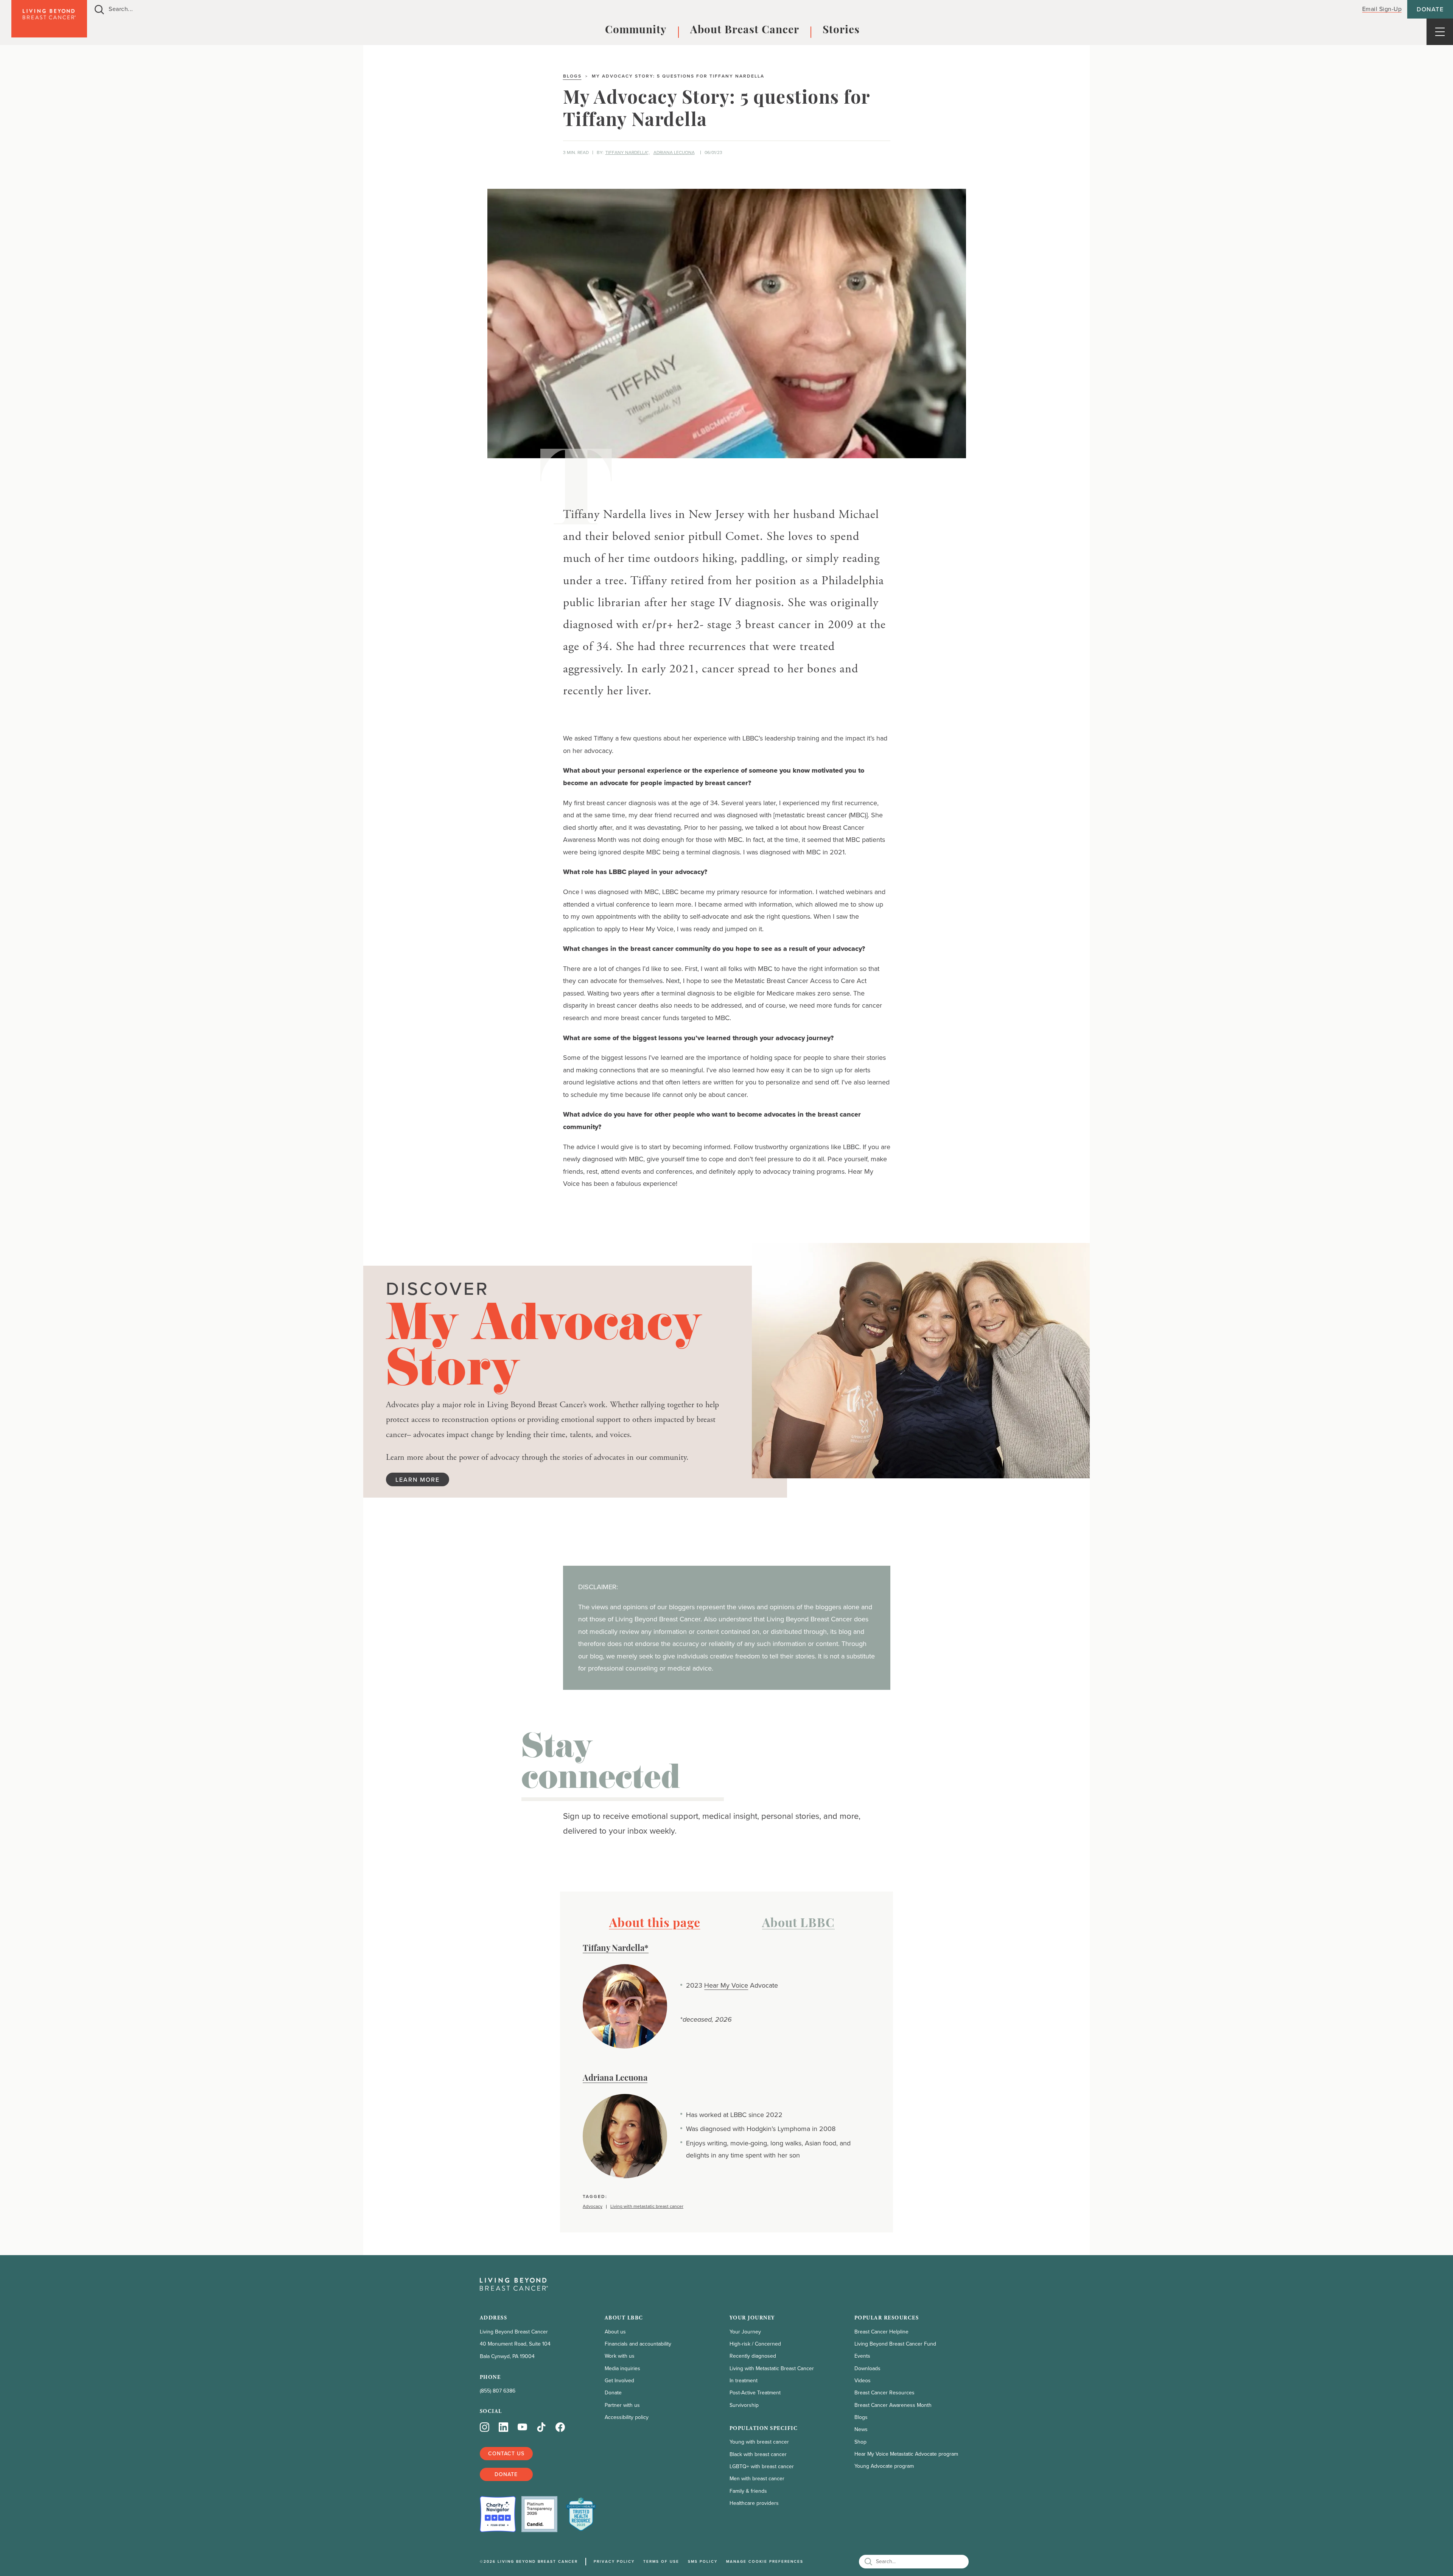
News (861, 2429)
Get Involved (619, 2381)
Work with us (620, 2356)
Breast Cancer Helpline (881, 2332)
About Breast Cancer (745, 31)
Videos (863, 2381)
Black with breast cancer (758, 2454)
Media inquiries (622, 2368)
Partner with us (622, 2405)
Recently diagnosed (753, 2356)
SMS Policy (703, 2561)
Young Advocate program (884, 2466)
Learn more (418, 1479)
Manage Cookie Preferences (765, 2561)
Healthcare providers (754, 2503)
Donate (1430, 9)
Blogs (572, 76)
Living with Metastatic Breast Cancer (772, 2368)
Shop (860, 2442)
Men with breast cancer (757, 2479)
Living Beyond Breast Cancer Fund (895, 2344)
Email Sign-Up (1382, 9)
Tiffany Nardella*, (628, 152)
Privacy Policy (614, 2561)
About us (615, 2332)
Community (636, 31)
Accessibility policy (627, 2417)
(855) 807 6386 (498, 2391)
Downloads (867, 2368)
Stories (841, 31)
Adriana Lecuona (674, 152)
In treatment (744, 2381)
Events (862, 2356)
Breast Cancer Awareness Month (893, 2405)
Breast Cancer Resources (884, 2393)
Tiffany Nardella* (616, 1949)
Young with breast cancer (759, 2442)
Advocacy (593, 2207)
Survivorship (744, 2405)
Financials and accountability (638, 2344)
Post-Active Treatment (755, 2393)
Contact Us (506, 2453)
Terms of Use (661, 2561)
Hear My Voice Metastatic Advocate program (906, 2454)
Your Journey (745, 2332)
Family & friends (748, 2491)
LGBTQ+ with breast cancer (762, 2466)
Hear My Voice (726, 1985)
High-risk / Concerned (755, 2344)
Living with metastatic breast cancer (647, 2207)
